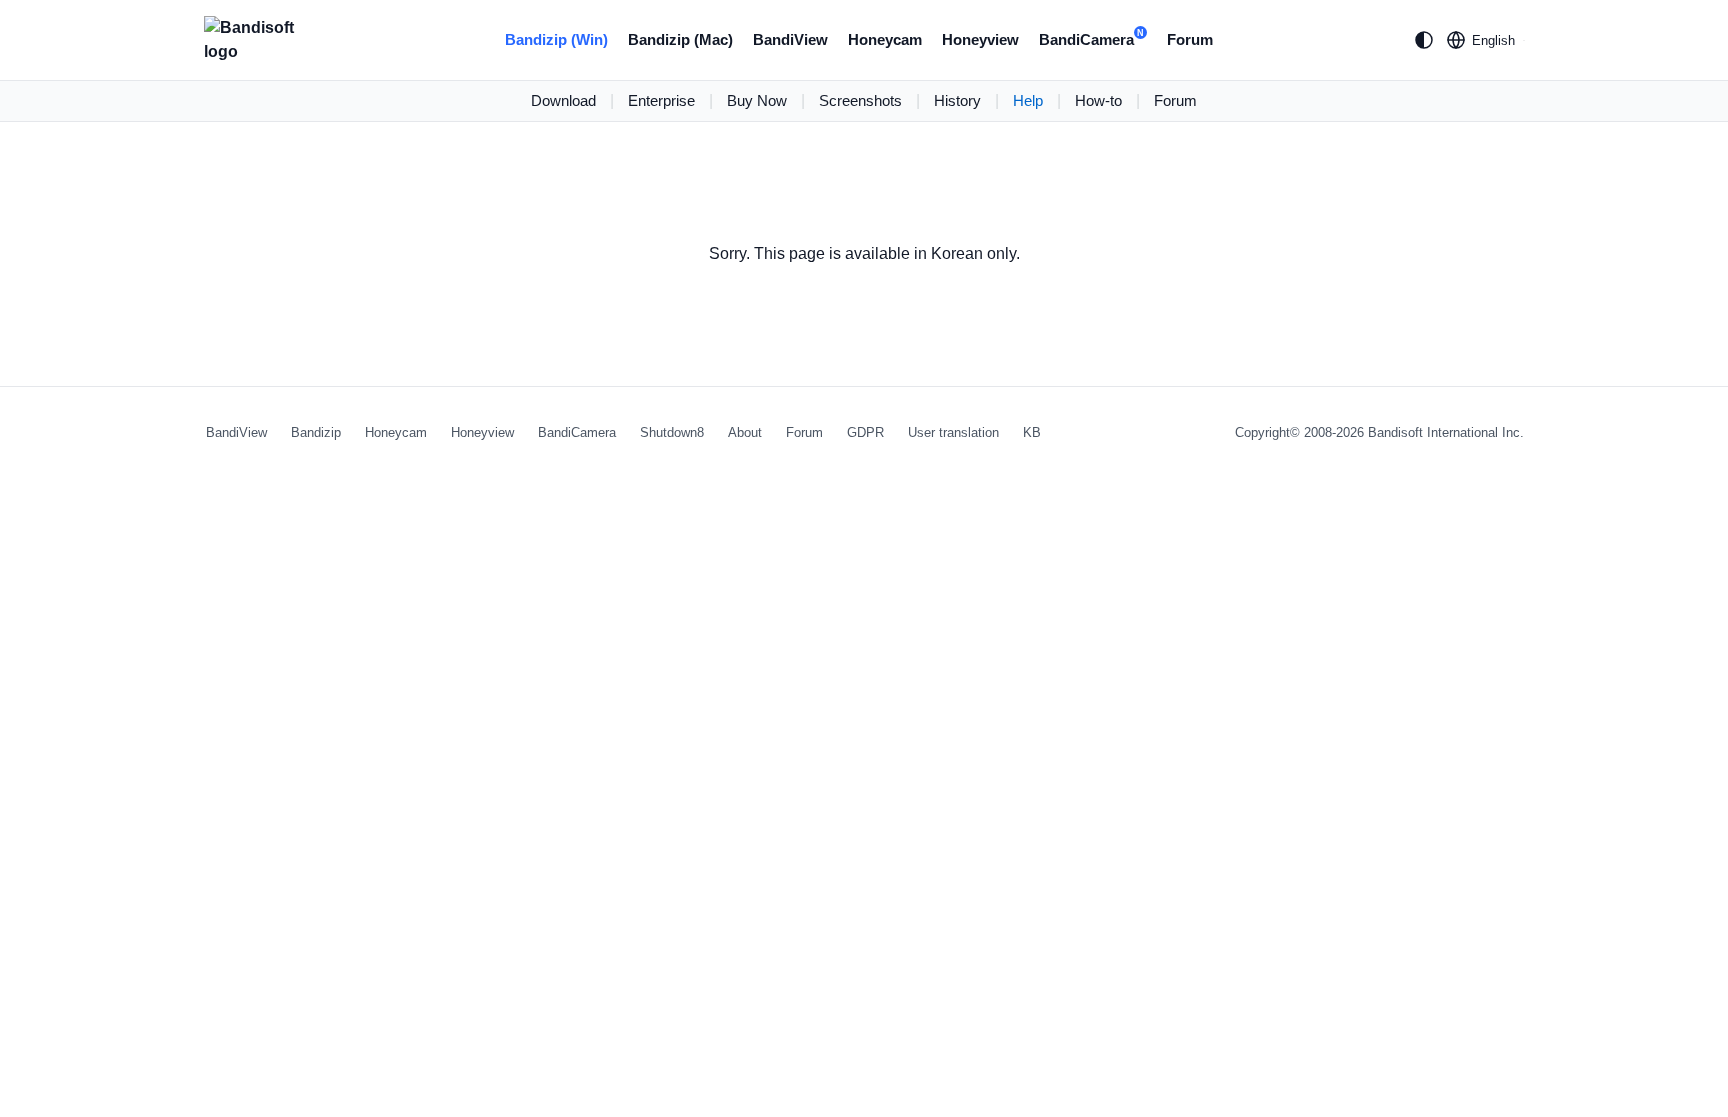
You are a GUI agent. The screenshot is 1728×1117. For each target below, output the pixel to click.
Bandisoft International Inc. (1446, 432)
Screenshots (860, 100)
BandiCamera (1091, 38)
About (745, 432)
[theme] (1424, 40)
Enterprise (661, 100)
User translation (953, 432)
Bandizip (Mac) (680, 39)
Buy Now (757, 100)
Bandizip (316, 432)
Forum (1190, 39)
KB (1032, 432)
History (957, 100)
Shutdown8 (672, 432)
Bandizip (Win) (556, 39)
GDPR (865, 432)
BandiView (790, 39)
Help (1028, 100)
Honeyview (980, 39)
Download (563, 100)
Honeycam (885, 39)
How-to (1098, 100)
